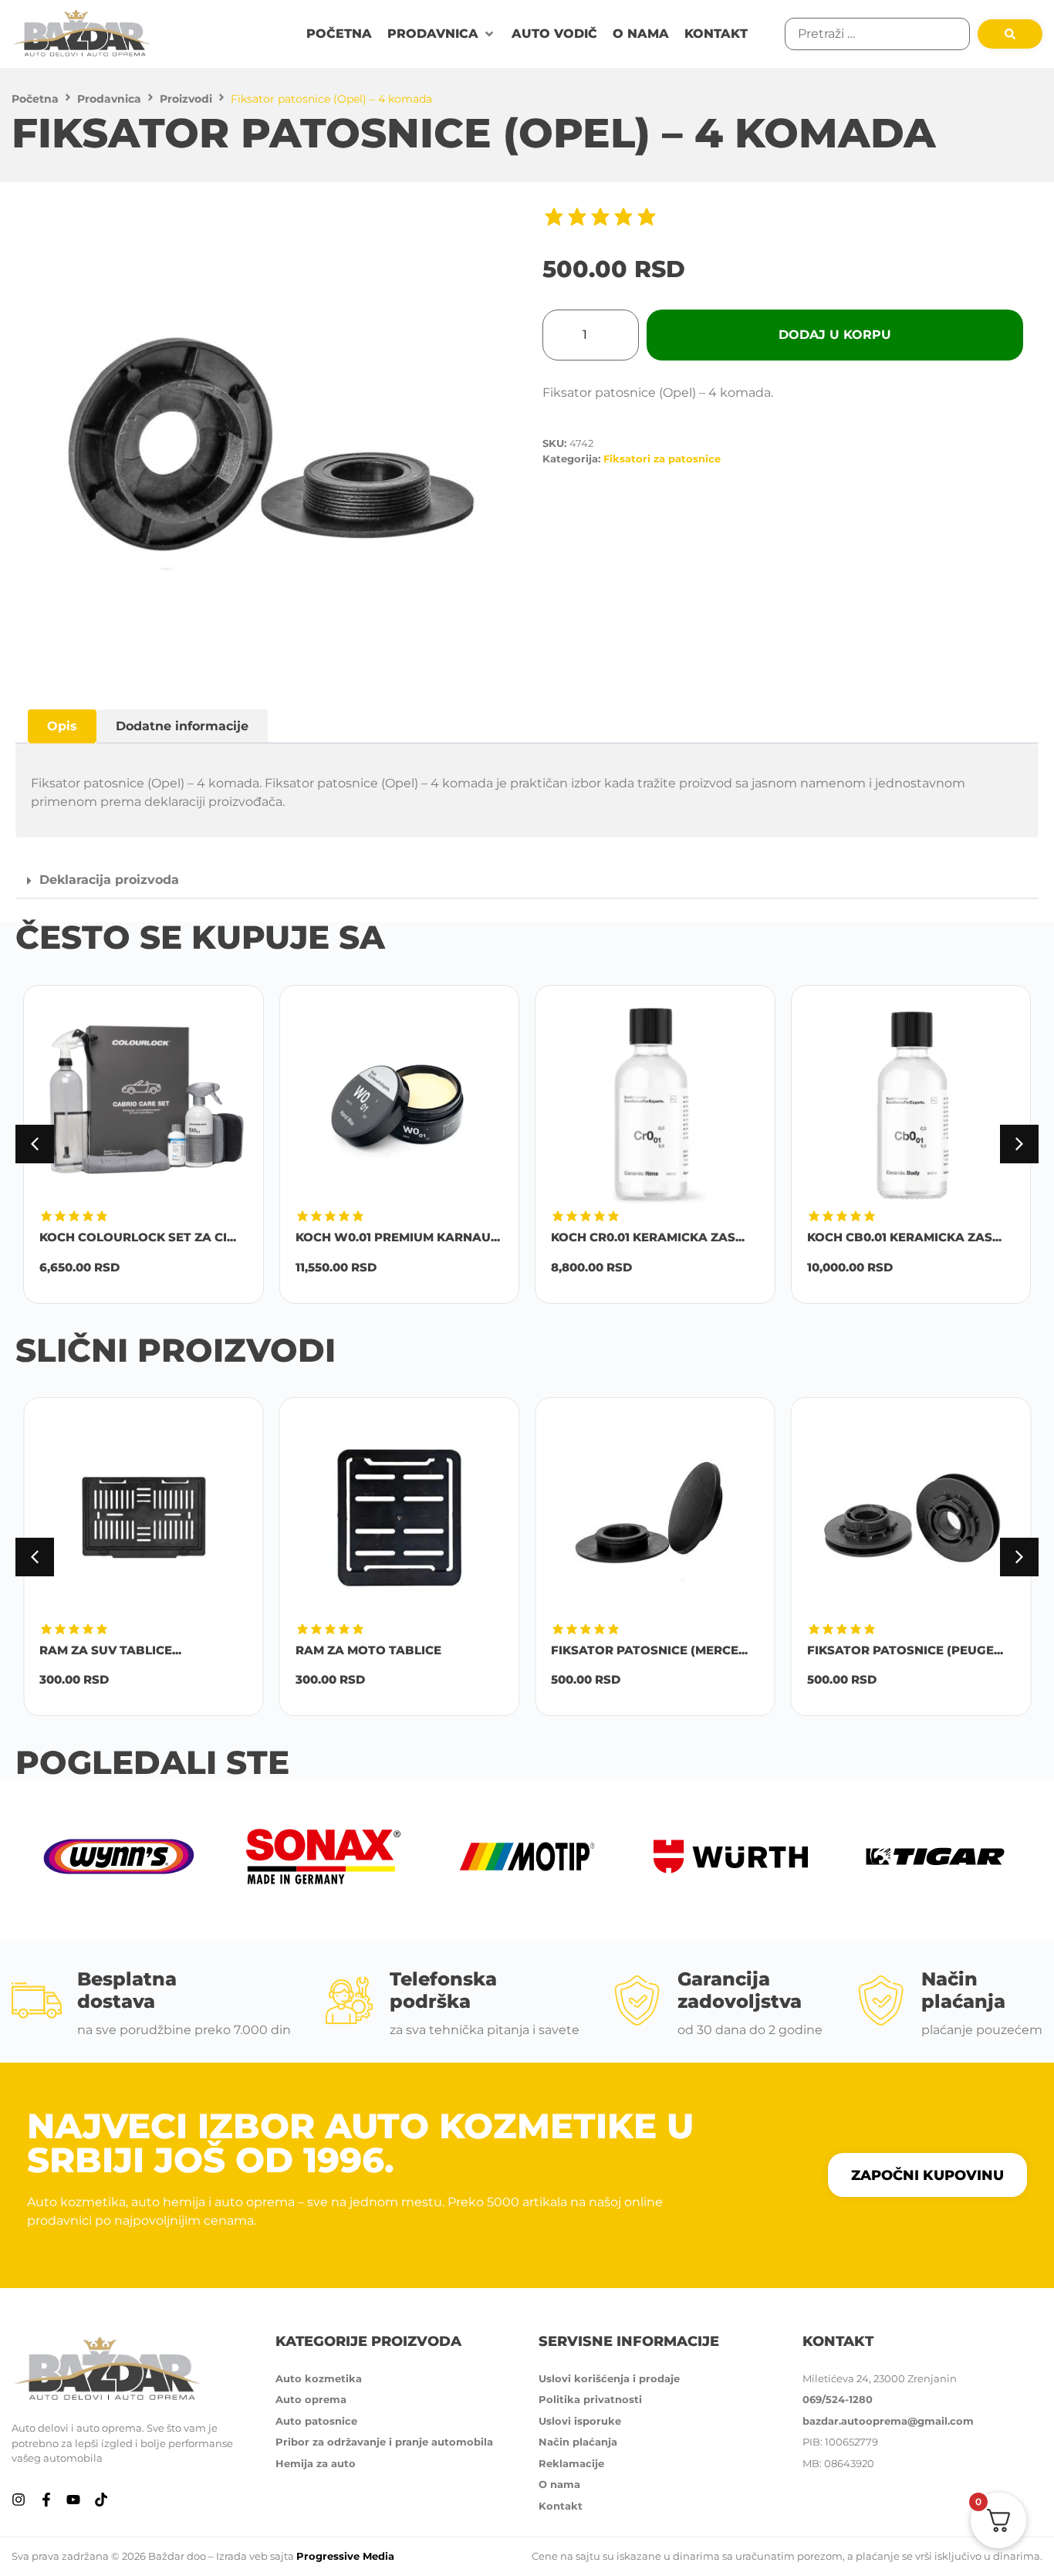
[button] (442, 34)
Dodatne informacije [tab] (182, 726)
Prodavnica (109, 99)
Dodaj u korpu (835, 335)
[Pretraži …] (877, 34)
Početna (35, 99)
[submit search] (1010, 34)
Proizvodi (186, 99)
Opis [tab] (62, 726)
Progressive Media (345, 2556)
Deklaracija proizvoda (109, 880)
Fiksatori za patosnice (662, 459)
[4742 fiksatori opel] (271, 446)
